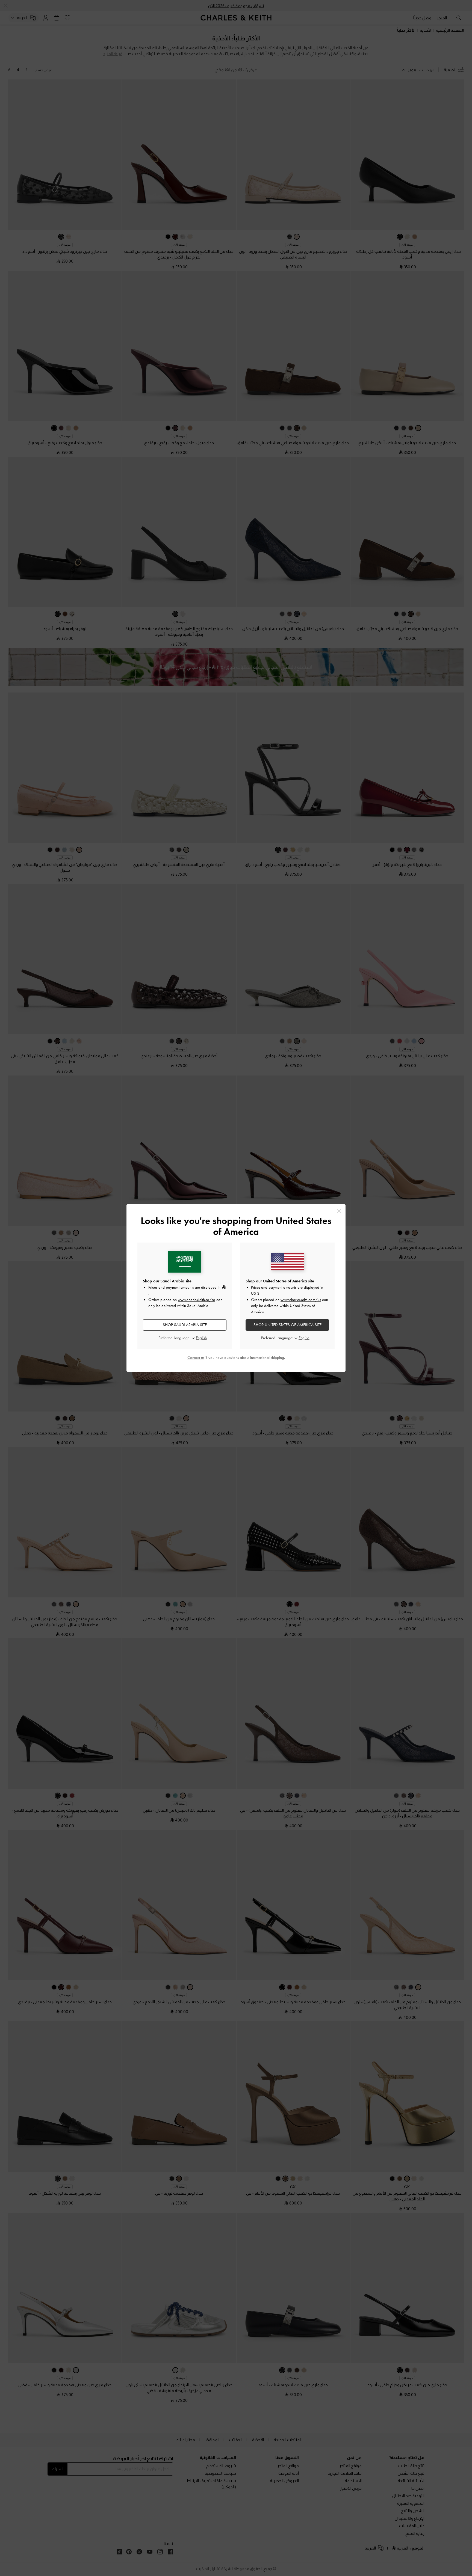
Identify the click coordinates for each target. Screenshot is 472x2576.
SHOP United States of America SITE (287, 1325)
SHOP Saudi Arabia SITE (185, 1325)
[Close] (339, 1211)
